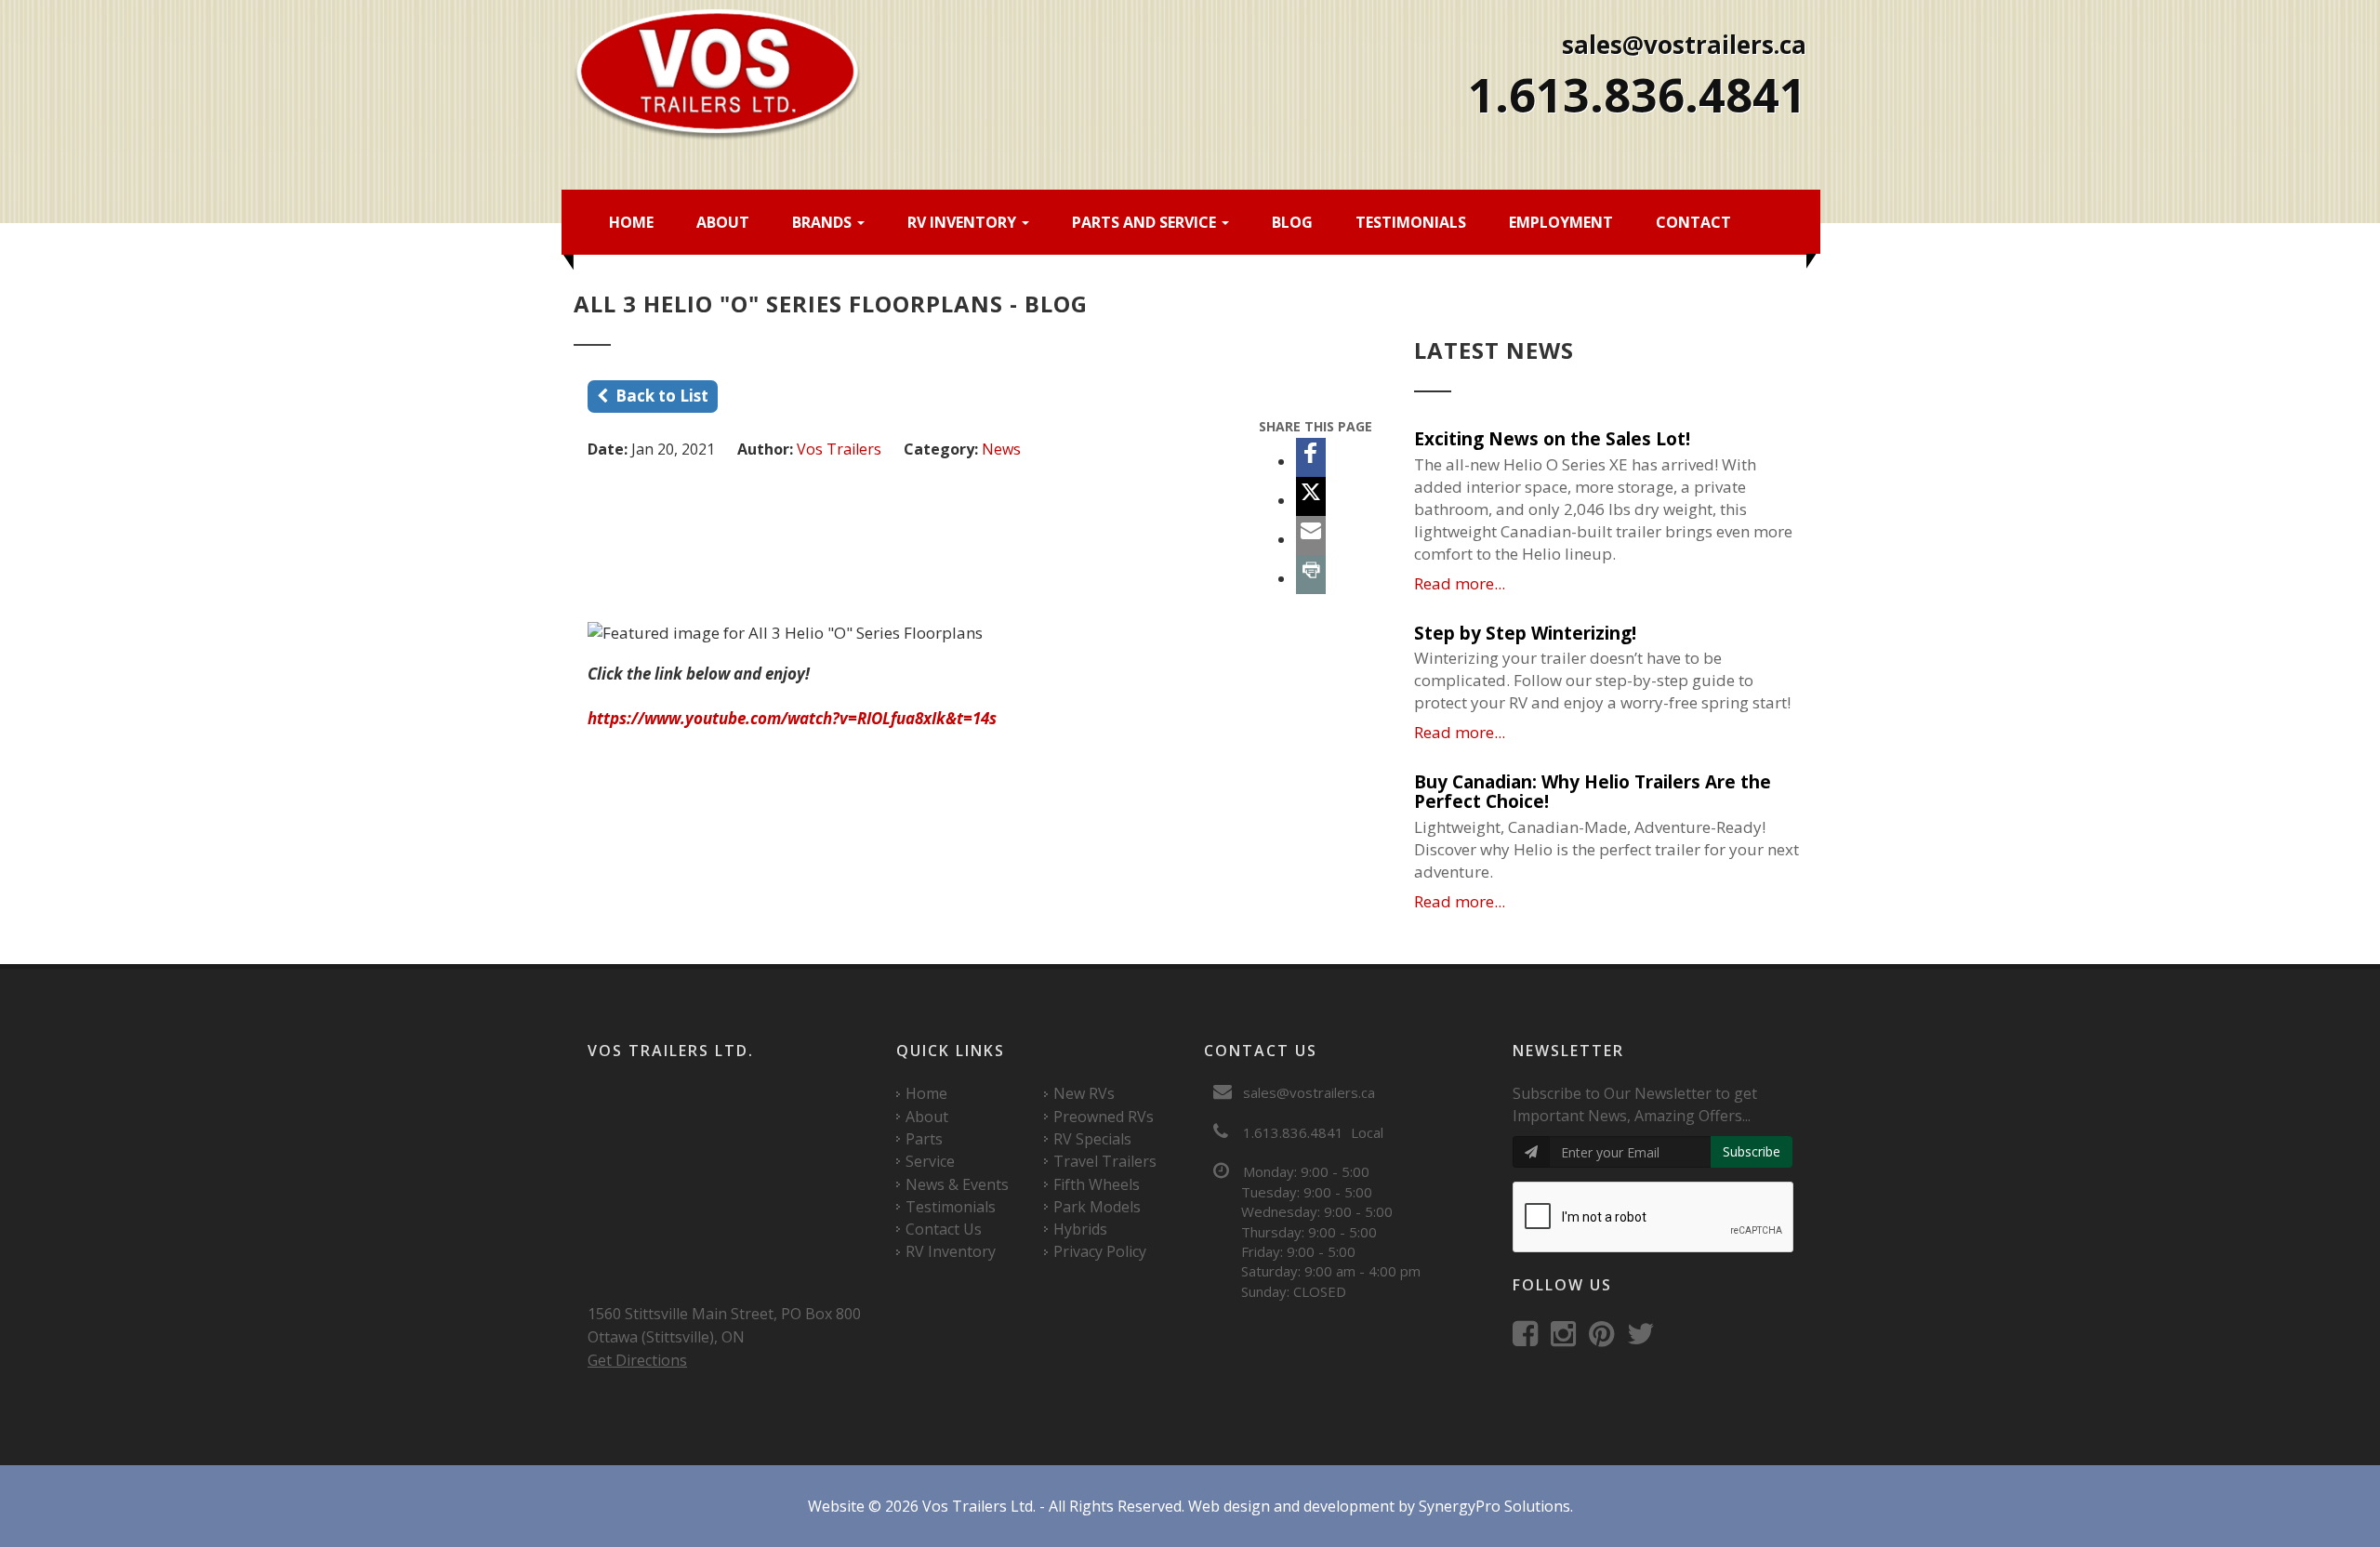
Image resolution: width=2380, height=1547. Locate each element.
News (1001, 449)
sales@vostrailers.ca (1684, 45)
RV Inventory (964, 222)
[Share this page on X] (1311, 496)
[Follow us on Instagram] (1568, 1338)
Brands (824, 222)
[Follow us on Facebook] (1530, 1338)
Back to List (658, 396)
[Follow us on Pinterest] (1606, 1338)
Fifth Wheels (1097, 1184)
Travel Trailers (1105, 1161)
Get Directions (637, 1360)
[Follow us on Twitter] (1646, 1338)
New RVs (1084, 1093)
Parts (924, 1139)
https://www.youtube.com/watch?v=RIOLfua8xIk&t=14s (792, 718)
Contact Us (944, 1229)
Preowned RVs (1104, 1117)
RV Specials (1092, 1139)
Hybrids (1080, 1229)
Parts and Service (1146, 222)
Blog (1292, 222)
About (723, 222)
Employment (1561, 222)
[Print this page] (1311, 575)
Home (631, 222)
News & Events (957, 1184)
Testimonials (1411, 222)
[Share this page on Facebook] (1311, 457)
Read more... (1460, 583)
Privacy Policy (1100, 1251)
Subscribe (1752, 1151)
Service (930, 1161)
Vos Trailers (839, 449)
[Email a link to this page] (1311, 535)
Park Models (1097, 1207)
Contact (1693, 222)
